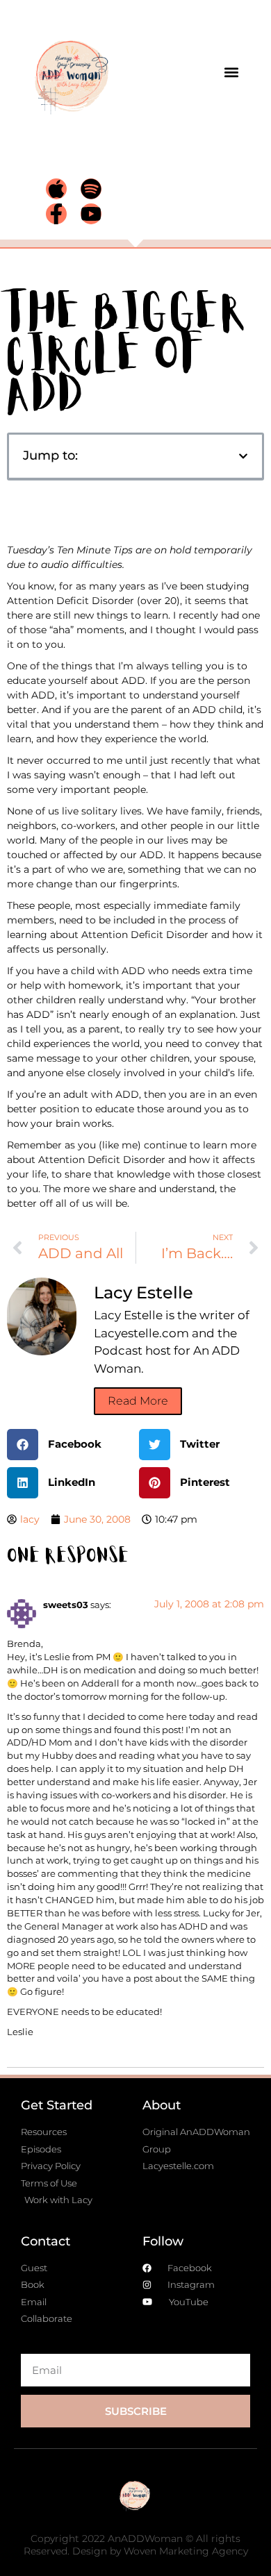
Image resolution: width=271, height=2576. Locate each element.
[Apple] (56, 189)
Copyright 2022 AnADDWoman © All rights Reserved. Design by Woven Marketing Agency (136, 2545)
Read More (138, 1401)
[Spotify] (91, 189)
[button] (231, 73)
